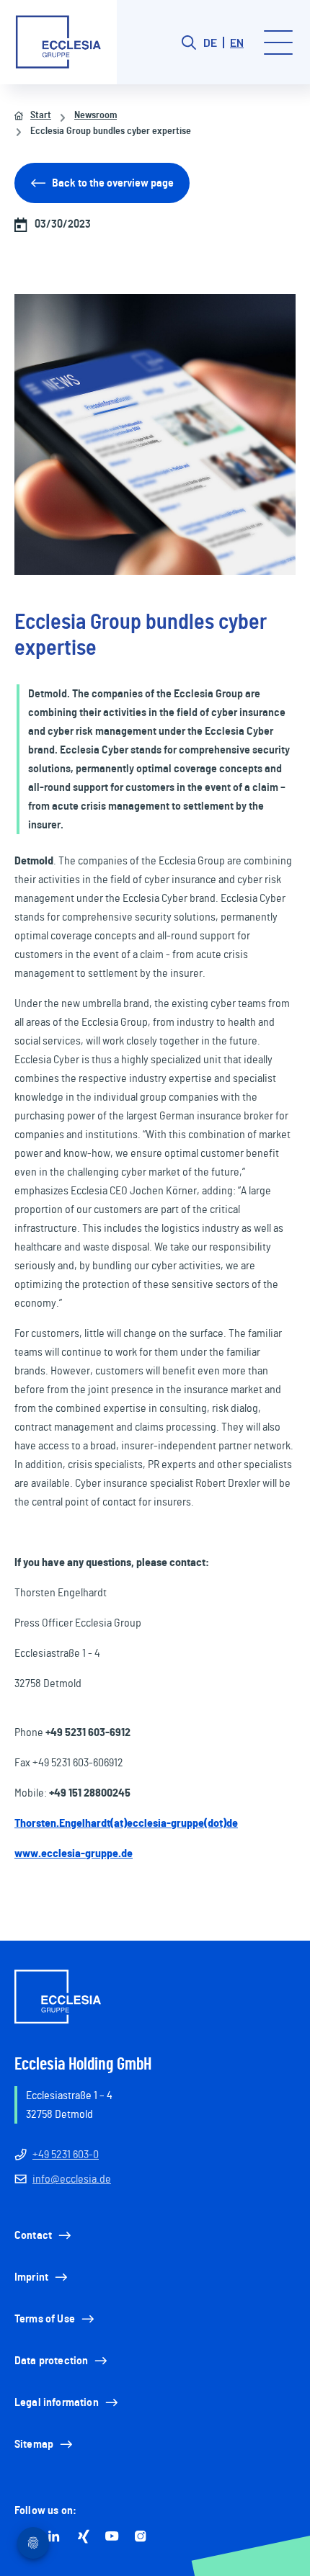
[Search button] (189, 43)
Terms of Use (45, 2319)
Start (41, 115)
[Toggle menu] (278, 43)
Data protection (51, 2361)
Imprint (31, 2277)
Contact (33, 2235)
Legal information (57, 2402)
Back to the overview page (113, 183)
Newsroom (96, 115)
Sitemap (34, 2444)
